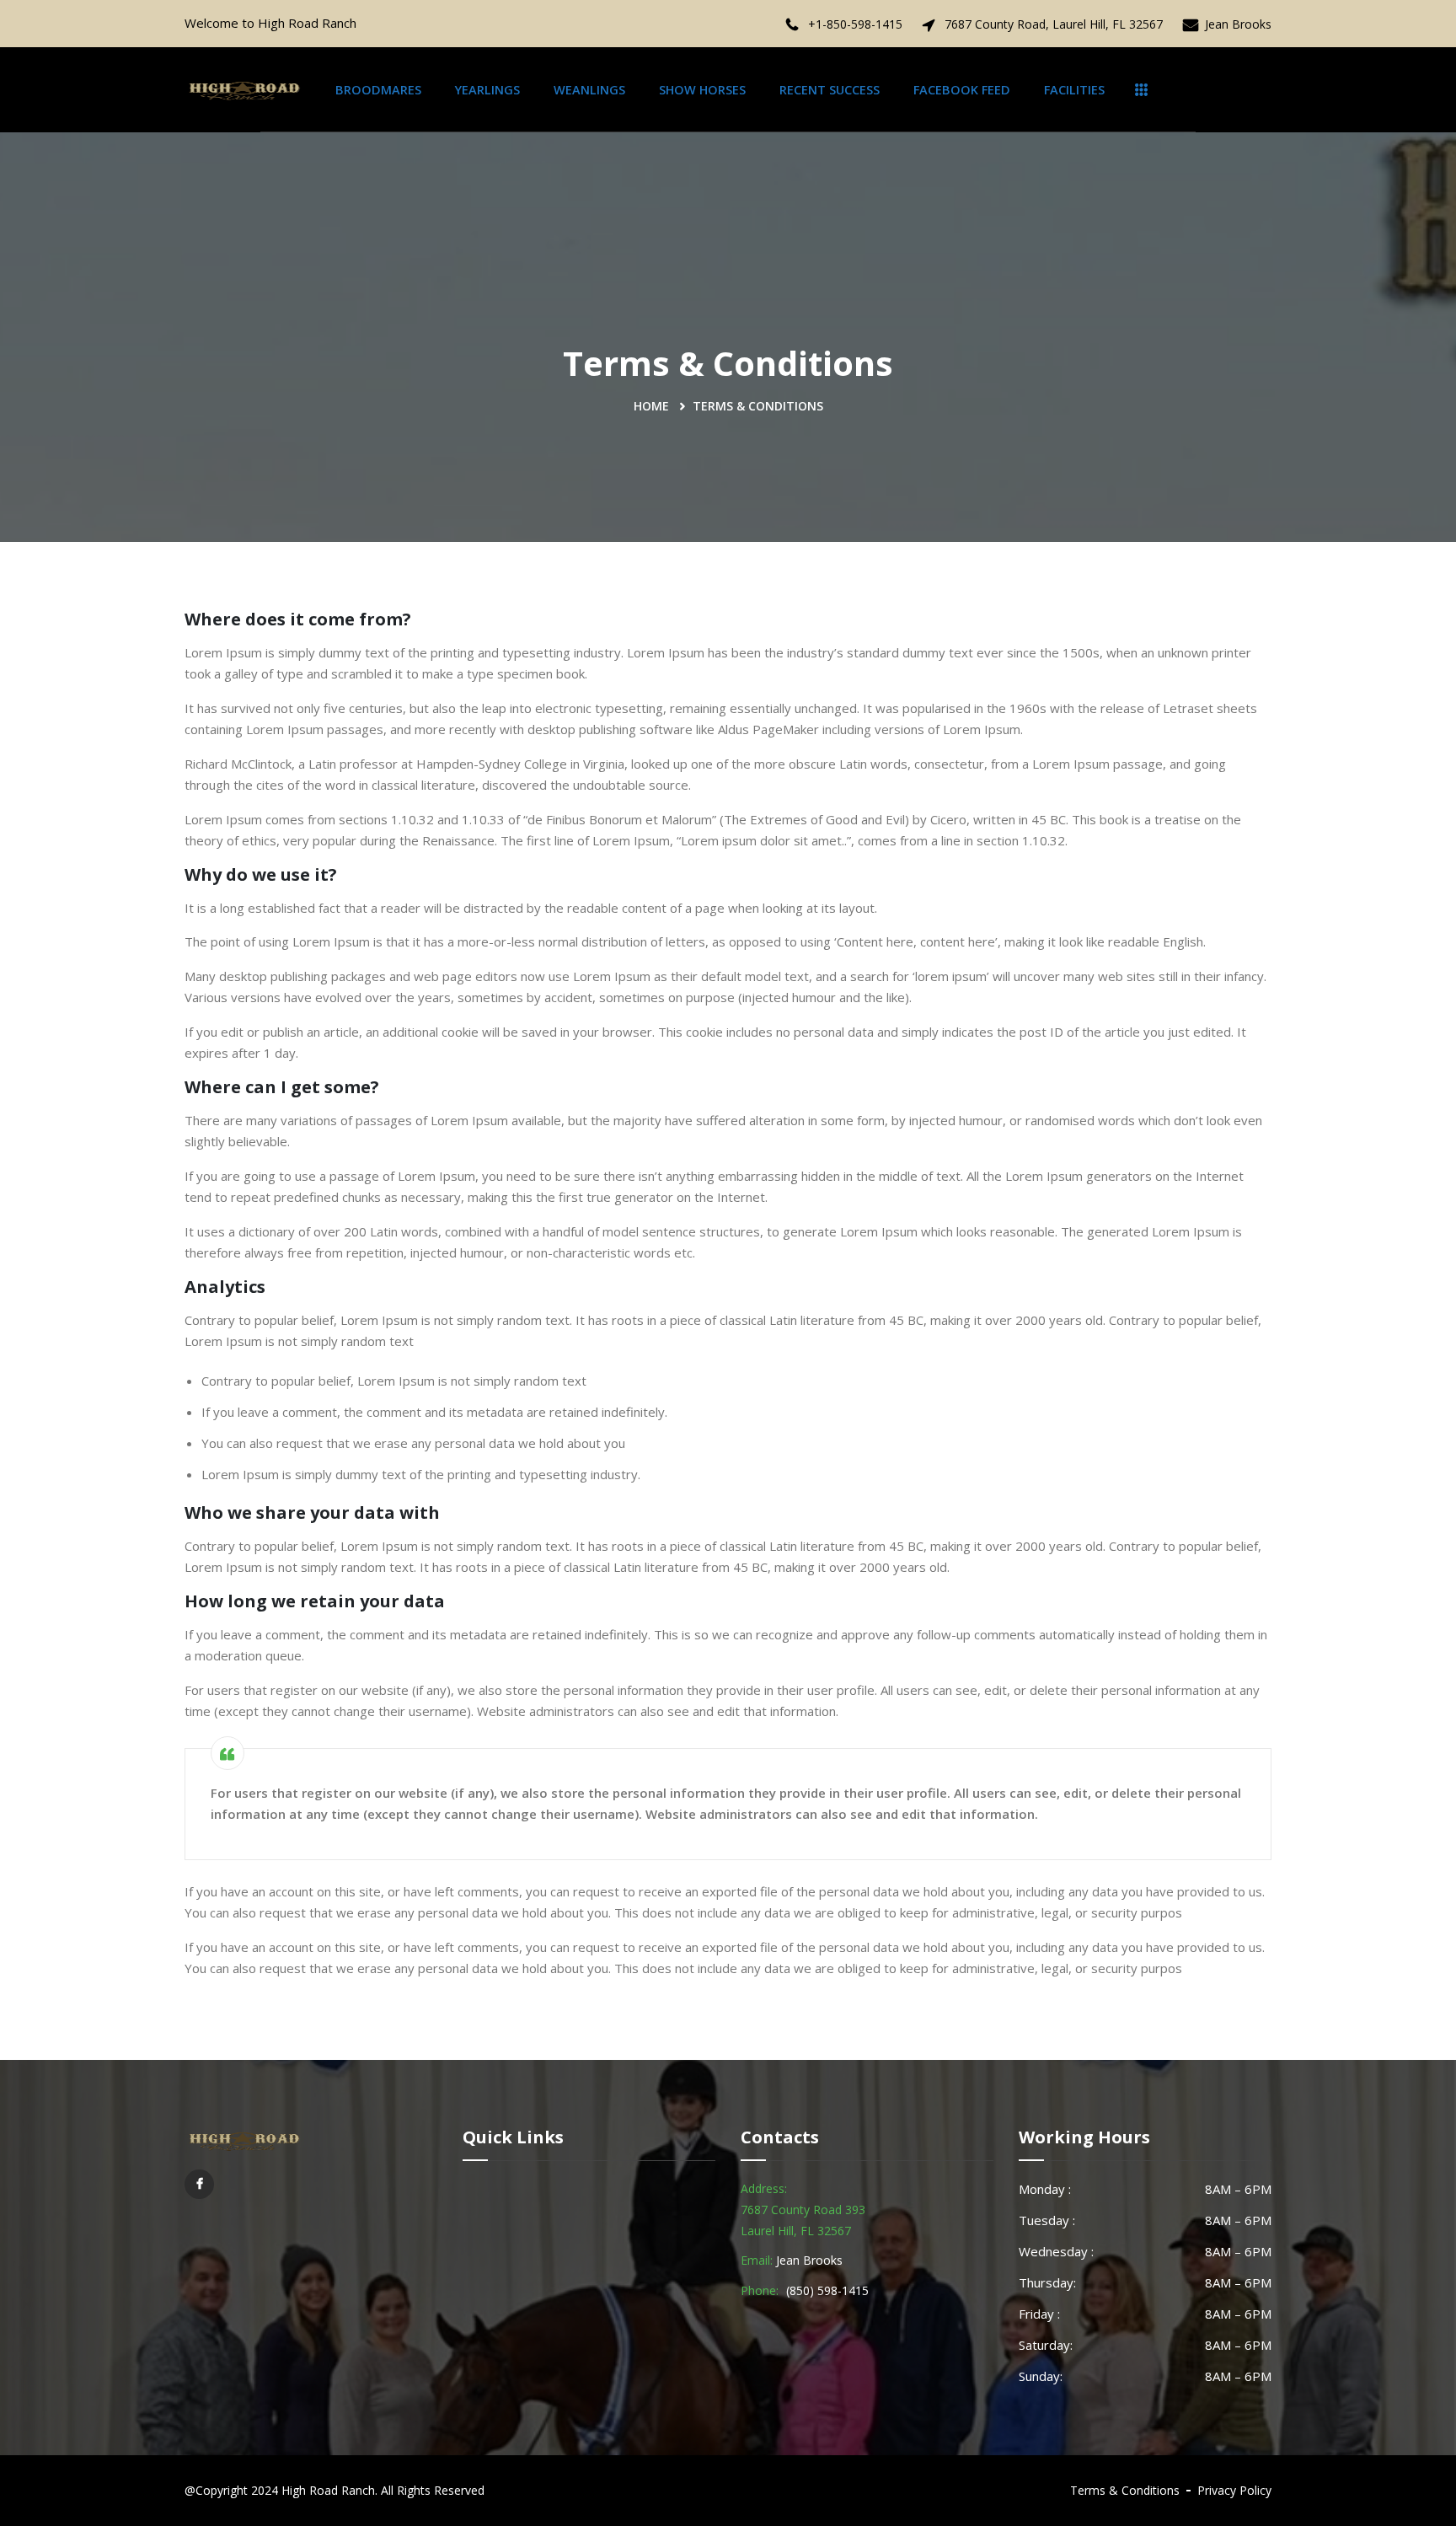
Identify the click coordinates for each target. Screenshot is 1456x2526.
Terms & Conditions (1125, 2490)
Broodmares (378, 90)
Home (651, 406)
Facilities (1074, 90)
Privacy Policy (1234, 2490)
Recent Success (830, 90)
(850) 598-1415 (827, 2290)
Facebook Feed (962, 90)
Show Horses (702, 90)
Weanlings (589, 90)
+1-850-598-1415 (855, 24)
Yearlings (487, 90)
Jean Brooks (1238, 24)
